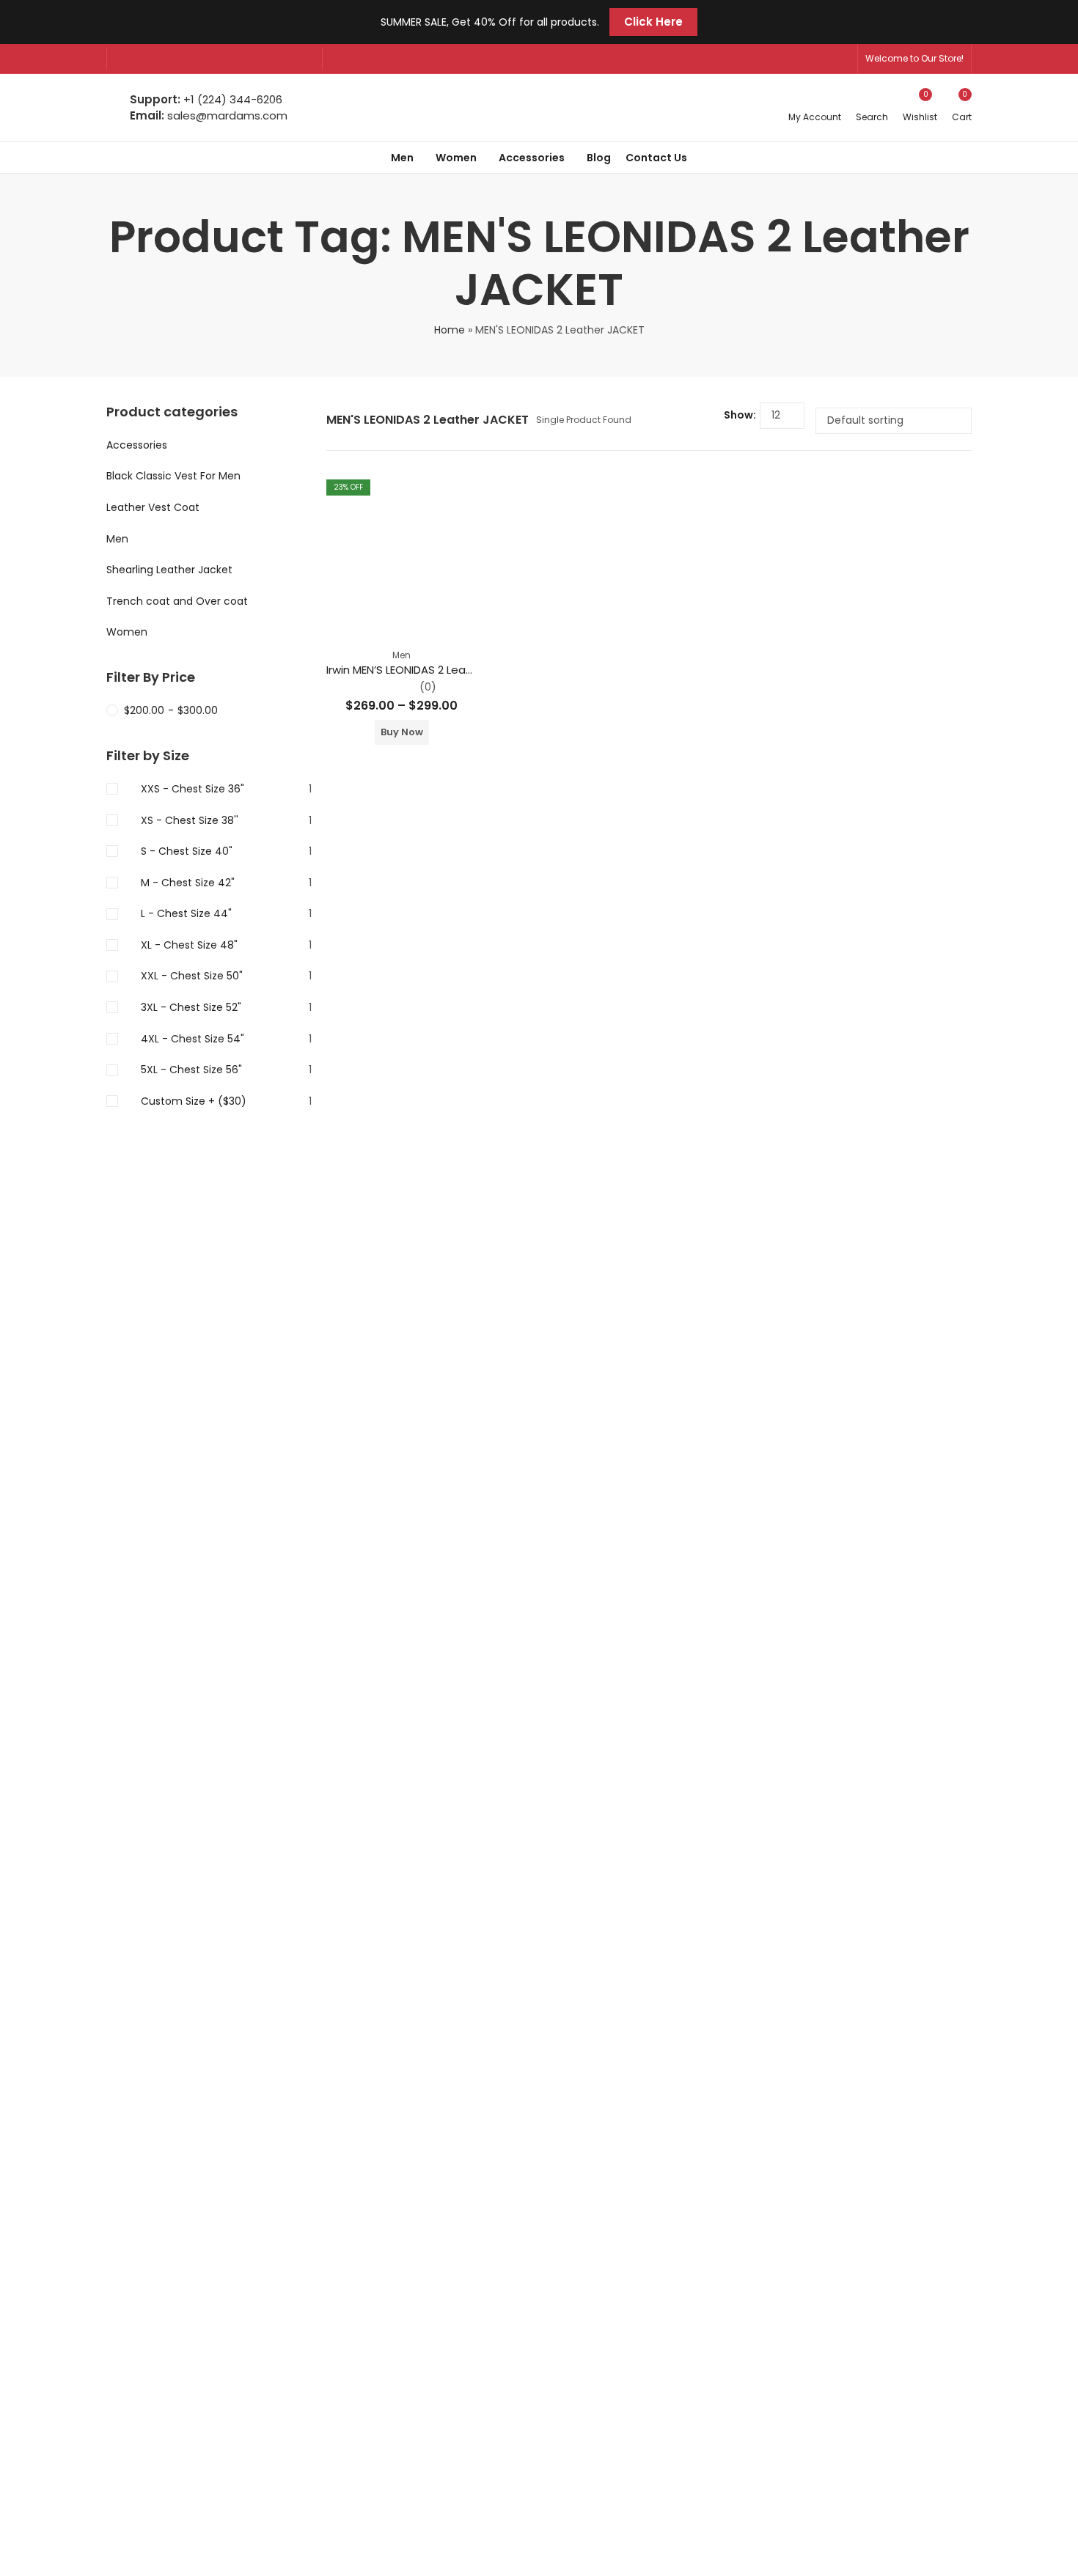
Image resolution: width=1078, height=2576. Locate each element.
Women (127, 632)
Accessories (137, 445)
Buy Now (402, 732)
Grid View (685, 421)
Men (401, 655)
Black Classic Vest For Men (173, 476)
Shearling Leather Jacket (169, 570)
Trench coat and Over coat (177, 601)
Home (450, 330)
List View (707, 421)
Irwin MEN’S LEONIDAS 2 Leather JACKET (429, 670)
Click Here (653, 22)
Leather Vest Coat (153, 507)
